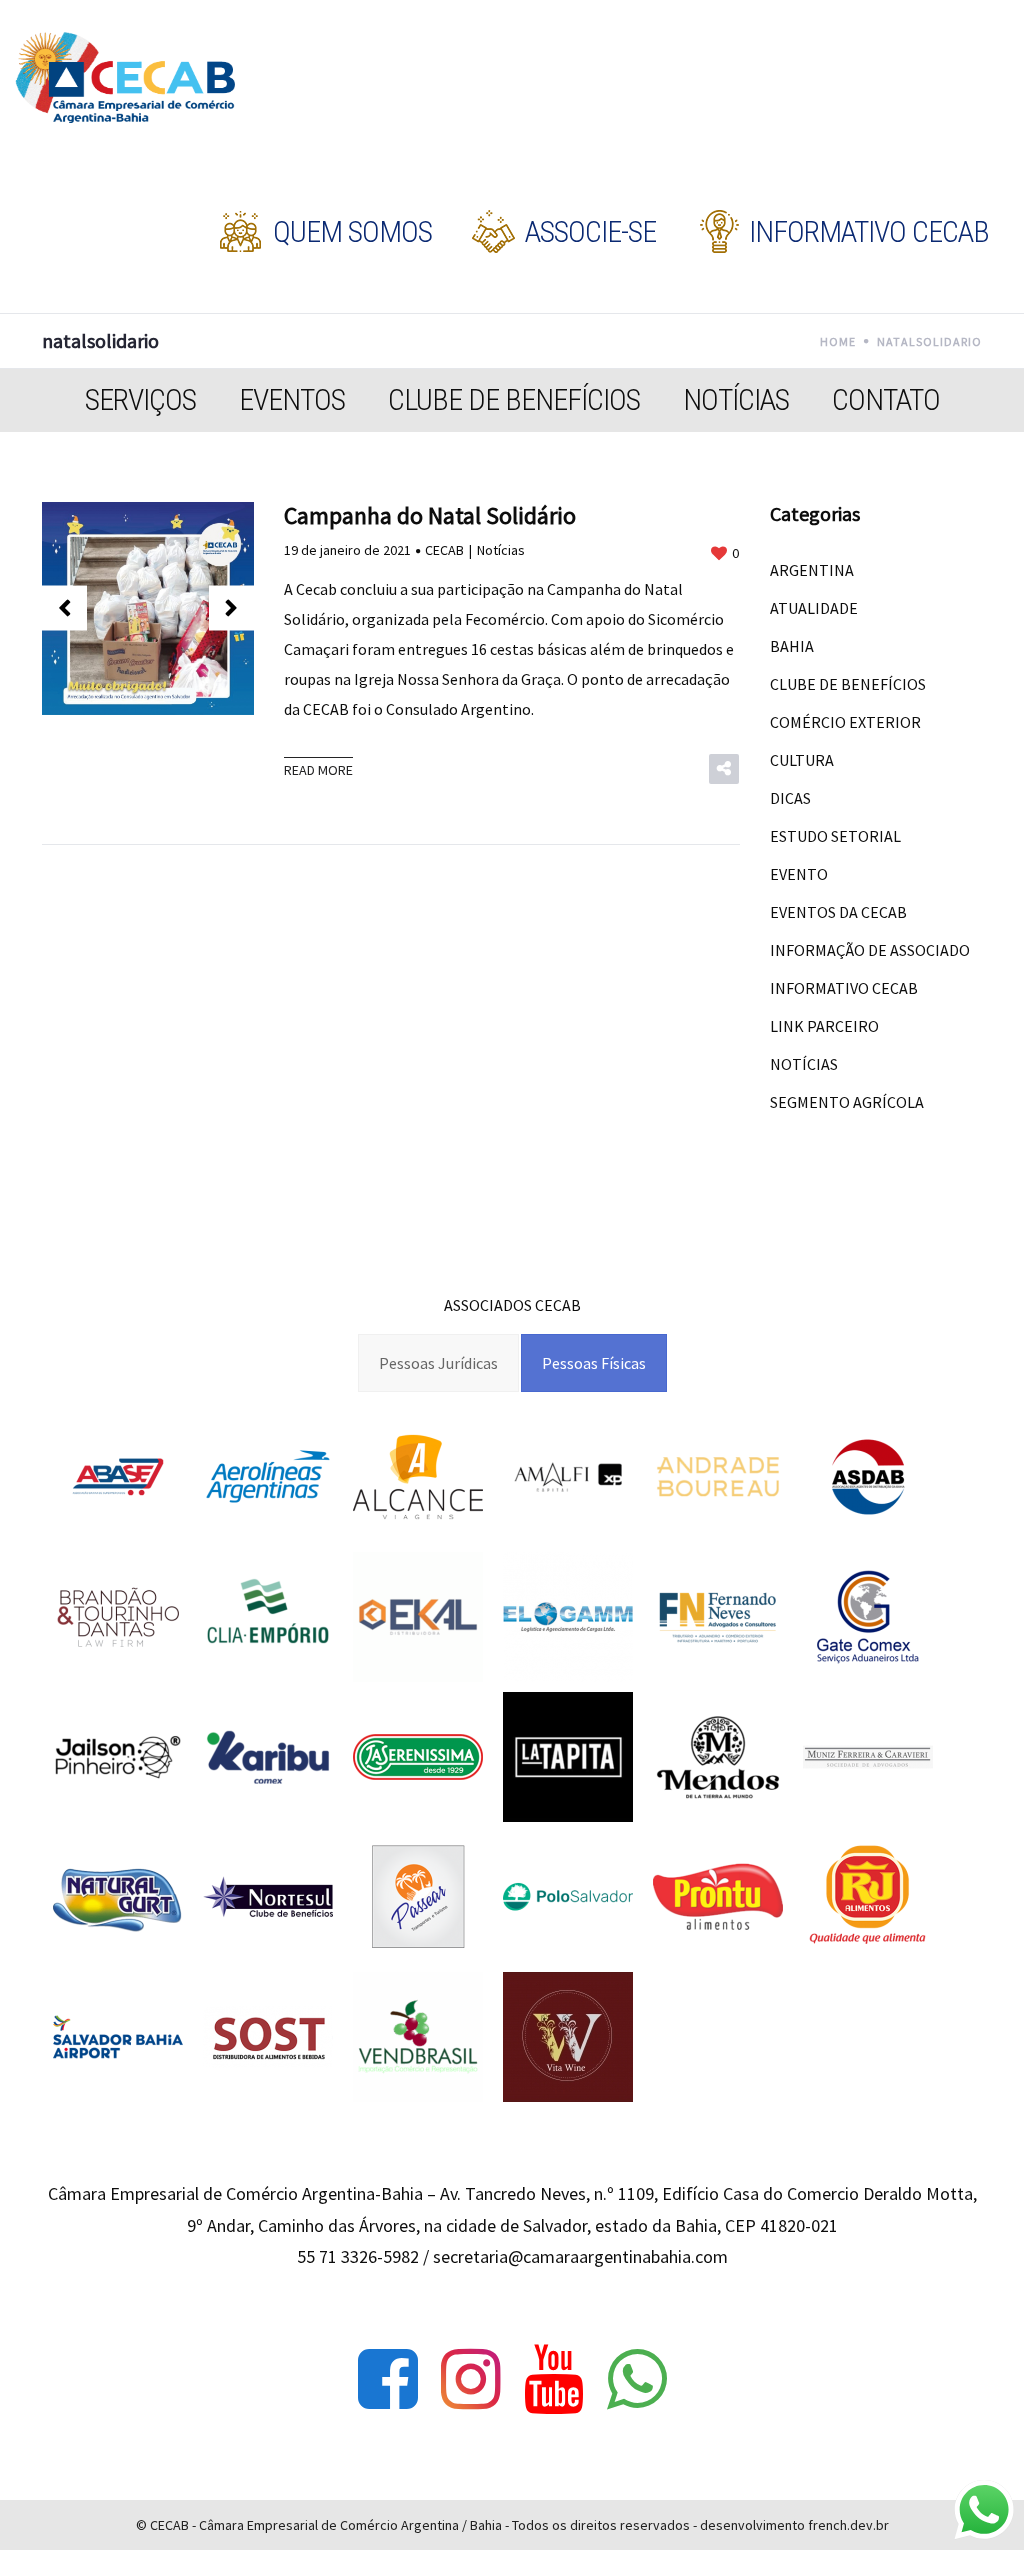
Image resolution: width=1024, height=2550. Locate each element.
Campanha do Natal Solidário (430, 515)
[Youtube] (554, 2379)
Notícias (736, 399)
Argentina (812, 570)
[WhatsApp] (637, 2379)
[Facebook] (388, 2379)
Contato (886, 399)
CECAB (444, 550)
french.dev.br (848, 2525)
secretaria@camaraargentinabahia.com (580, 2256)
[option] (148, 608)
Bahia (792, 646)
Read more (318, 770)
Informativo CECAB (844, 988)
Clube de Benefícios (514, 399)
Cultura (802, 760)
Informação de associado (870, 950)
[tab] (438, 1363)
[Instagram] (471, 2379)
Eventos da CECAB (838, 912)
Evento (799, 874)
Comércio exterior (845, 722)
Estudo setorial (835, 836)
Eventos (292, 399)
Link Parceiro (824, 1026)
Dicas (790, 798)
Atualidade (814, 608)
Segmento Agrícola (847, 1102)
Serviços (140, 399)
